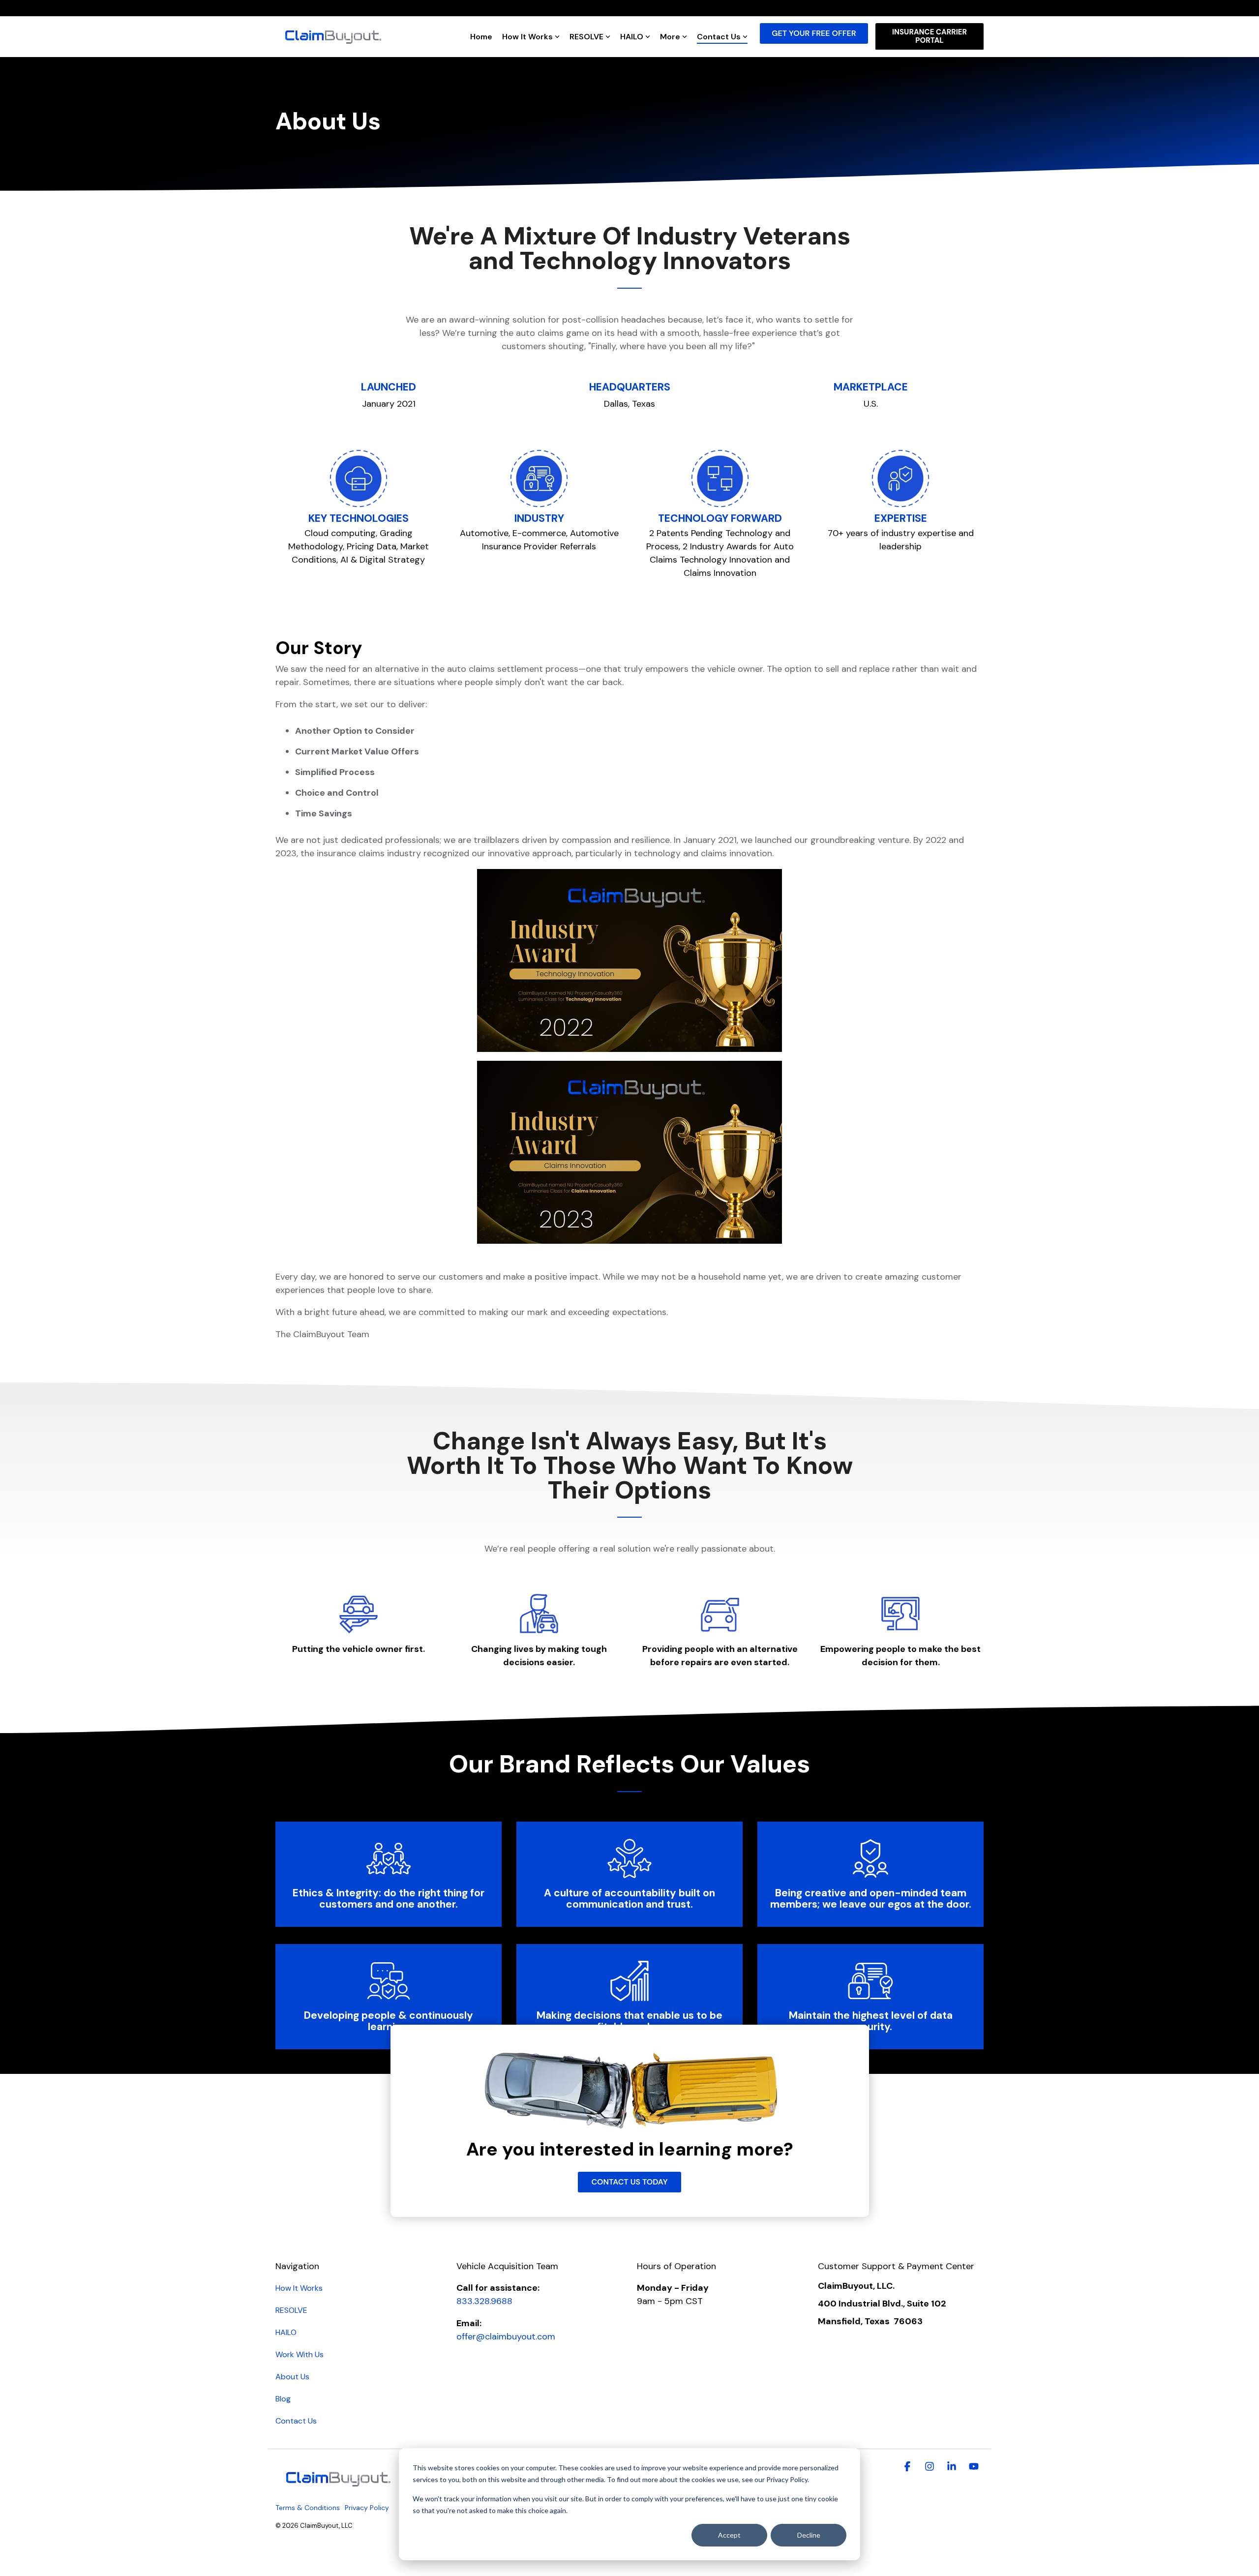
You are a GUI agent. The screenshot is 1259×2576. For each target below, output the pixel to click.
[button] (909, 2467)
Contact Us (719, 37)
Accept (729, 2535)
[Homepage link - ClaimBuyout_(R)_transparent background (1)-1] (337, 2491)
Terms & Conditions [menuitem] (308, 2508)
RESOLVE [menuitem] (291, 2310)
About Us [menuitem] (292, 2377)
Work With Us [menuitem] (300, 2354)
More (670, 37)
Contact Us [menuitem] (296, 2421)
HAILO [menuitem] (286, 2332)
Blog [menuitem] (283, 2399)
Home (481, 37)
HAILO (632, 37)
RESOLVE (586, 37)
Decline (809, 2535)
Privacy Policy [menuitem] (367, 2508)
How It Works (527, 37)
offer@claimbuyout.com (506, 2336)
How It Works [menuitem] (299, 2288)
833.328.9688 (484, 2301)
